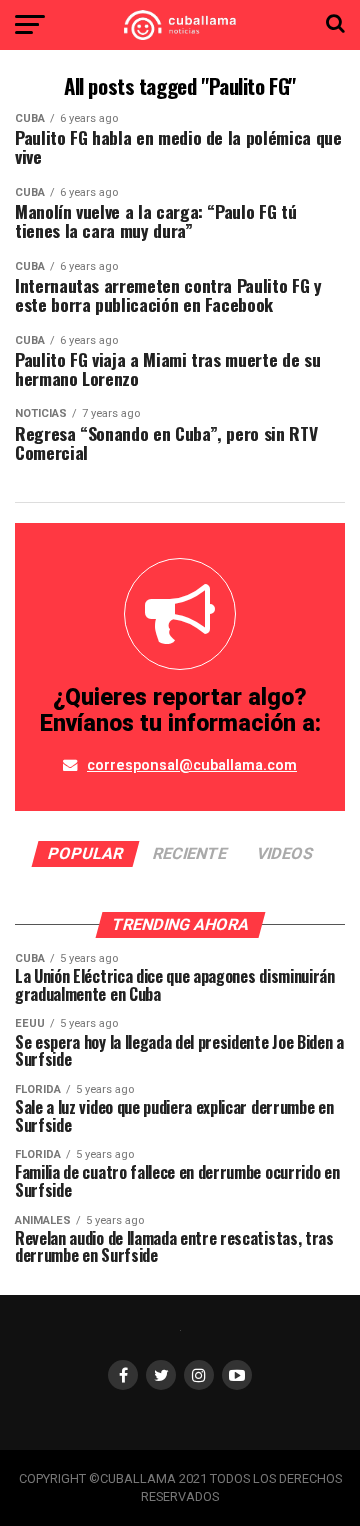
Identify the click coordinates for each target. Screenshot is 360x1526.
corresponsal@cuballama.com (192, 765)
